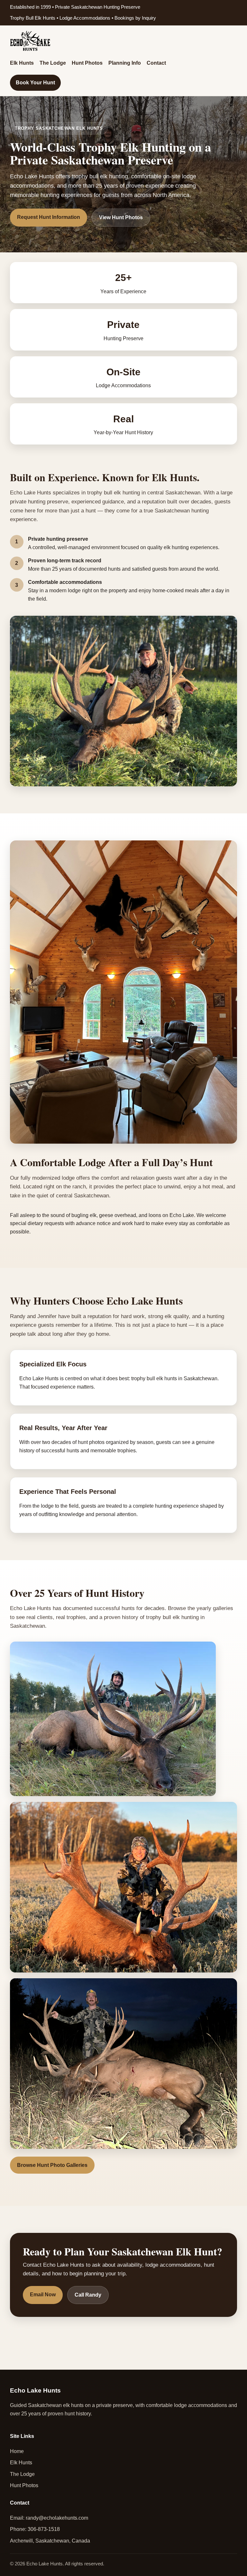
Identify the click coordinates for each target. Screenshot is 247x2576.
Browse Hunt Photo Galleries (52, 2165)
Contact (156, 63)
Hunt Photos (87, 63)
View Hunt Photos (121, 217)
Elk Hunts (22, 63)
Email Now (43, 2295)
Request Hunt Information (49, 217)
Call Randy (88, 2295)
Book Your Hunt (35, 83)
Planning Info (125, 63)
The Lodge (53, 63)
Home (17, 2451)
